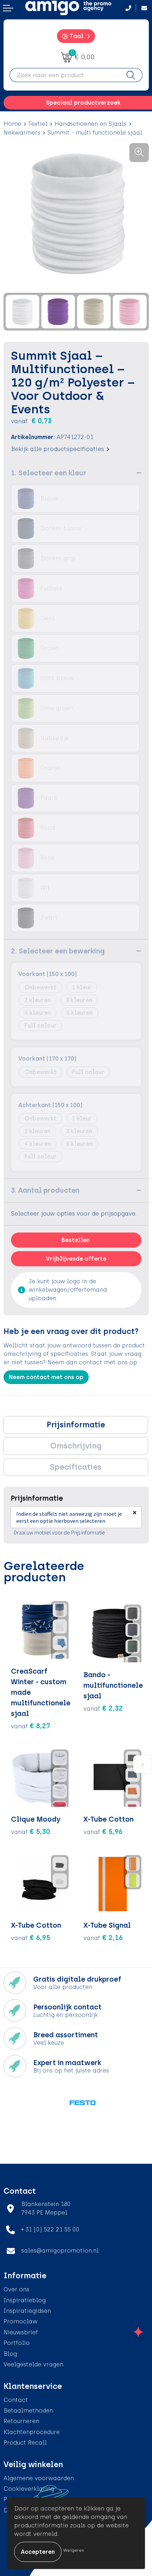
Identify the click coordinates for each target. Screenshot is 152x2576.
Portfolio (17, 2343)
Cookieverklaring (29, 2489)
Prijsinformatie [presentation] (76, 1425)
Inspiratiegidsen (27, 2311)
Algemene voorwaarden (39, 2478)
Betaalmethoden (28, 2411)
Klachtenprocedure (32, 2432)
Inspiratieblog (25, 2300)
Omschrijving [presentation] (76, 1446)
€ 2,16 (103, 1938)
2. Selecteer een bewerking (58, 951)
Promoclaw (21, 2321)
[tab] (76, 1425)
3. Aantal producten (45, 1190)
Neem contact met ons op (46, 1377)
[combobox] (65, 75)
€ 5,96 (103, 1831)
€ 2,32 (103, 1708)
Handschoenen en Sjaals (90, 124)
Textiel (38, 124)
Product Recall (25, 2443)
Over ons (16, 2289)
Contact (16, 2400)
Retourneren (21, 2421)
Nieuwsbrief (21, 2332)
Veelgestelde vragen (33, 2364)
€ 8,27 (31, 1726)
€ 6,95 (31, 1938)
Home (12, 124)
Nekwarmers (22, 133)
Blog (10, 2354)
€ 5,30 (31, 1831)
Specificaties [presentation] (76, 1467)
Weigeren (74, 2550)
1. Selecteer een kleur (49, 473)
